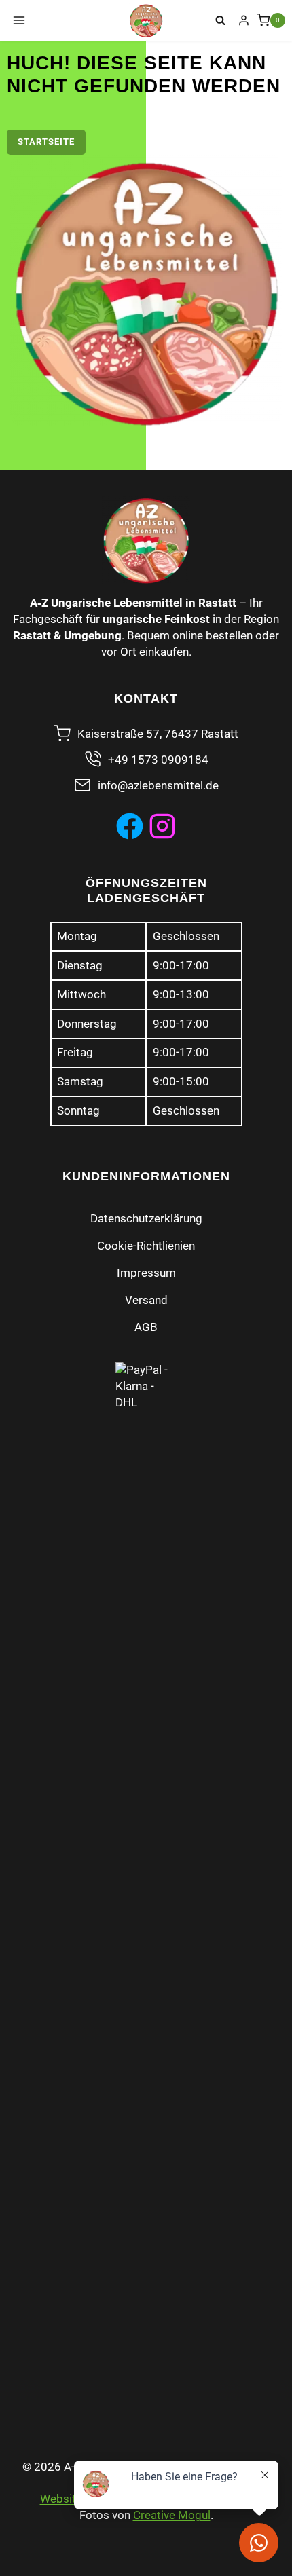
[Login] (244, 20)
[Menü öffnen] (19, 20)
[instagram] (162, 826)
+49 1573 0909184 (158, 760)
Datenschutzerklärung (146, 1218)
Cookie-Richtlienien (146, 1246)
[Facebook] (130, 826)
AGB (146, 1327)
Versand (146, 1300)
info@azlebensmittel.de (158, 785)
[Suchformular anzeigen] (221, 20)
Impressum (146, 1273)
